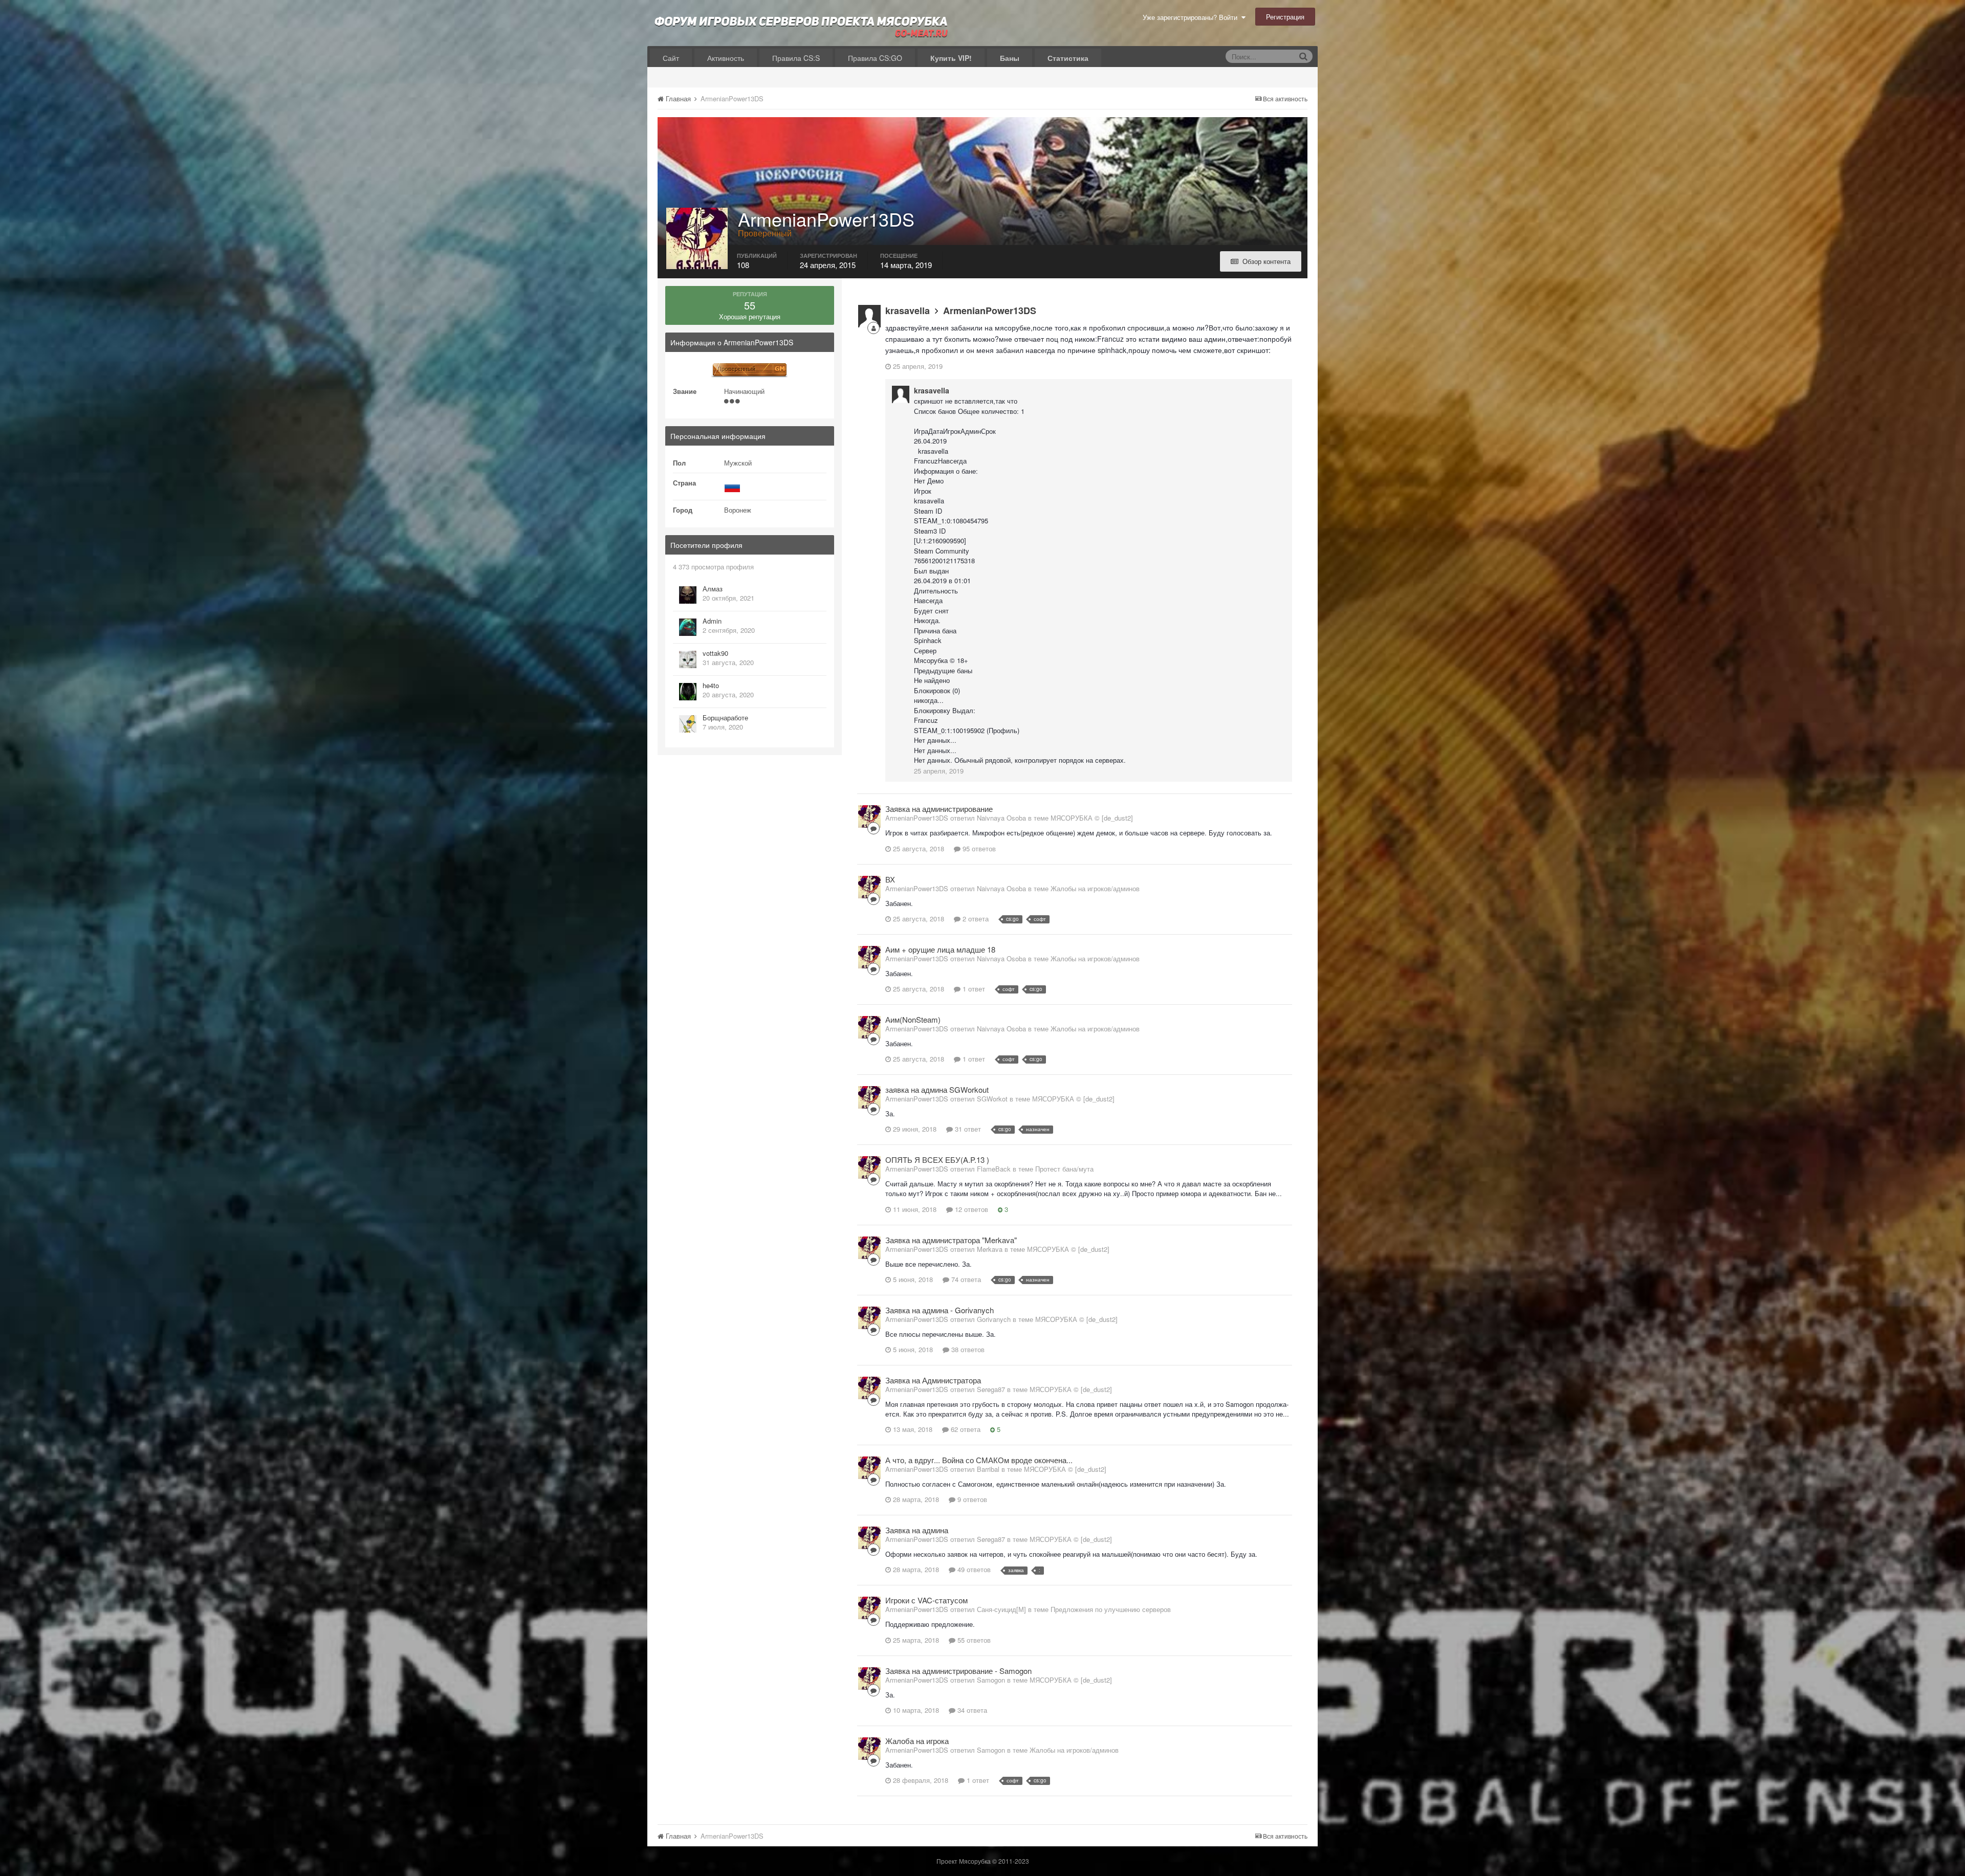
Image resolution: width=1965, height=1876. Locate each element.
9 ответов (971, 1499)
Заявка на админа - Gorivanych (940, 1310)
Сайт (671, 58)
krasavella (908, 311)
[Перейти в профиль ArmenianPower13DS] (869, 816)
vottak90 (715, 653)
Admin (712, 621)
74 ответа (965, 1279)
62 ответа (965, 1429)
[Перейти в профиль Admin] (688, 627)
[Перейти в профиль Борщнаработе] (688, 724)
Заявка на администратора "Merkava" (951, 1240)
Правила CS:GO (875, 58)
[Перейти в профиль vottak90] (688, 659)
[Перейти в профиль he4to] (688, 692)
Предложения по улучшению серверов (1111, 1609)
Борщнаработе (725, 718)
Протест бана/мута (1064, 1169)
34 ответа (971, 1710)
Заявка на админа (917, 1530)
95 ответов (978, 848)
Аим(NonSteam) (913, 1019)
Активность (726, 58)
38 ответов (967, 1349)
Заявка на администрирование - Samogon (958, 1671)
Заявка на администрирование (939, 809)
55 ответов (973, 1640)
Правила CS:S (796, 58)
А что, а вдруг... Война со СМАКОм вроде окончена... (979, 1460)
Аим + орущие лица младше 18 (940, 949)
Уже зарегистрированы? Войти (1192, 17)
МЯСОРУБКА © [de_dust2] (1092, 818)
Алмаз (713, 589)
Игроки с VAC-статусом (926, 1600)
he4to (711, 685)
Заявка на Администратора (933, 1380)
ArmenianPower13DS (990, 311)
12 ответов (970, 1209)
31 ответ (967, 1129)
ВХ (890, 879)
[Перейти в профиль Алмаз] (688, 595)
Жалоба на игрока (917, 1741)
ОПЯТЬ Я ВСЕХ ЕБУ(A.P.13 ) (937, 1160)
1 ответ (973, 989)
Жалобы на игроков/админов (1095, 888)
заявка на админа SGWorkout (937, 1089)
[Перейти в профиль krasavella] (869, 316)
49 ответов (973, 1569)
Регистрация (1285, 17)
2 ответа (975, 919)
